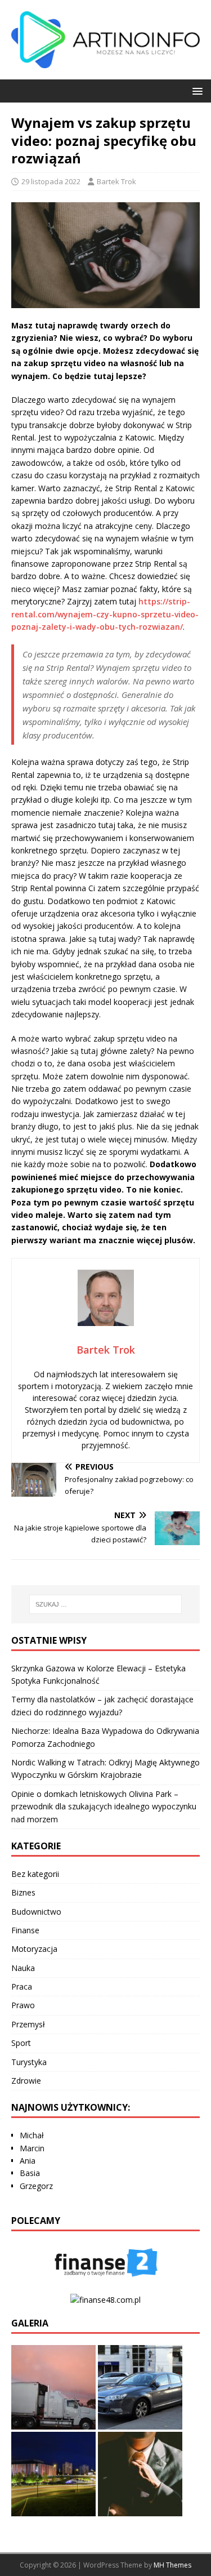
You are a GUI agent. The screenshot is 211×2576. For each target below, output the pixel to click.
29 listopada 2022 (51, 181)
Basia (30, 2173)
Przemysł (28, 2024)
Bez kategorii (35, 1874)
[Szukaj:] (106, 1604)
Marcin (32, 2148)
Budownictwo (36, 1912)
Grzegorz (36, 2186)
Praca (22, 1986)
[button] (196, 90)
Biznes (23, 1892)
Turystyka (29, 2062)
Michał (32, 2135)
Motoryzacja (34, 1949)
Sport (21, 2043)
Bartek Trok (116, 181)
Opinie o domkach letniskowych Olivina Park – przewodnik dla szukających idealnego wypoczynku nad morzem (104, 1807)
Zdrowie (26, 2081)
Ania (28, 2161)
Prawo (23, 2005)
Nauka (23, 1968)
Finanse (25, 1930)
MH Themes (172, 2565)
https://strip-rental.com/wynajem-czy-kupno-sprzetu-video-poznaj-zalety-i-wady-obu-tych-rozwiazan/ (105, 614)
